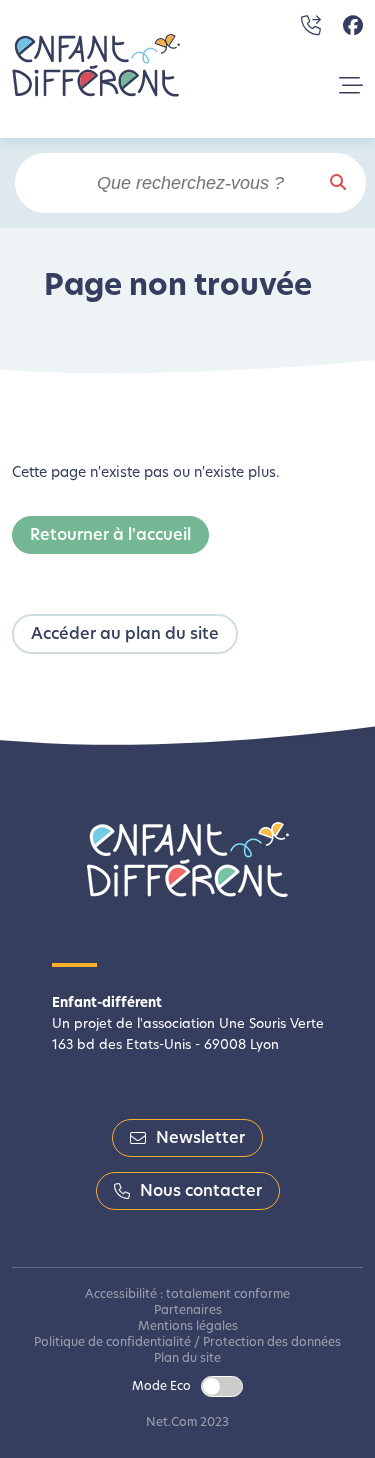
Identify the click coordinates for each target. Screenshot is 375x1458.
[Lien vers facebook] (353, 26)
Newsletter (200, 1139)
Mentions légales (188, 1327)
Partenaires (188, 1311)
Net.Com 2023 (187, 1423)
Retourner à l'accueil (110, 536)
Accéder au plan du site (125, 635)
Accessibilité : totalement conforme (187, 1295)
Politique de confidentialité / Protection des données (187, 1343)
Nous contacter (201, 1192)
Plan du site (187, 1359)
